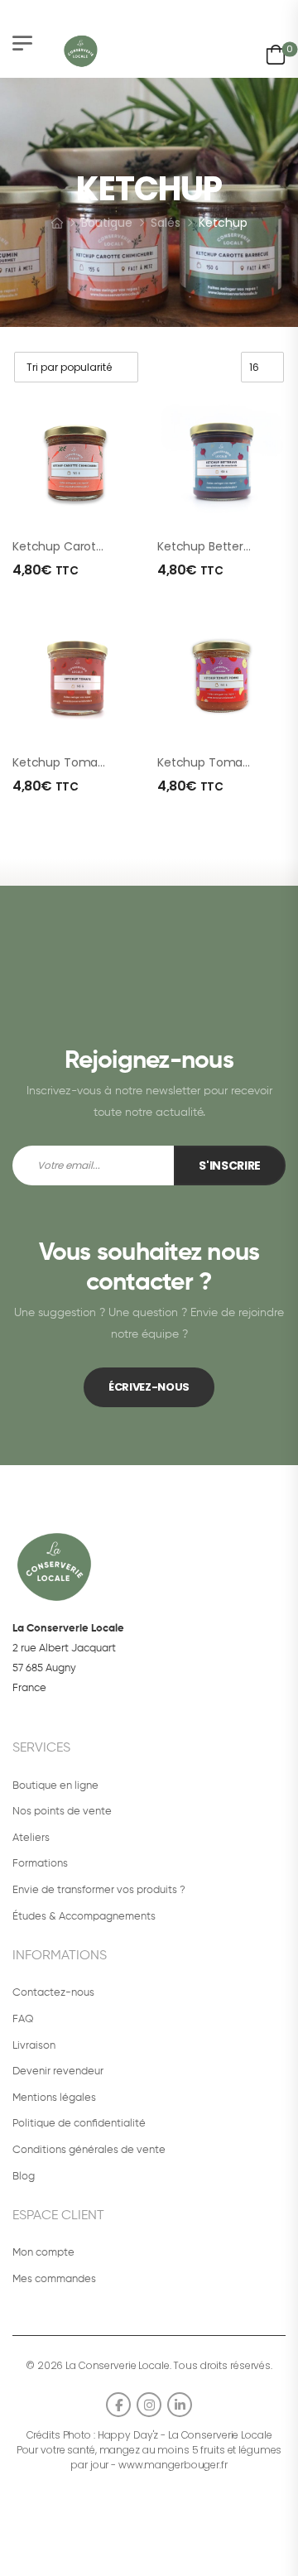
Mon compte (43, 2253)
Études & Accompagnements (84, 1917)
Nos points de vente (62, 1812)
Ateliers (31, 1838)
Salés (166, 223)
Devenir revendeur (58, 2071)
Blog (24, 2177)
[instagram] (149, 2405)
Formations (40, 1864)
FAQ (23, 2019)
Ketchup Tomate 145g (75, 762)
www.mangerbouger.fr (173, 2465)
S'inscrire (230, 1165)
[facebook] (118, 2405)
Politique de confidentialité (79, 2124)
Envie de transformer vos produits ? (99, 1890)
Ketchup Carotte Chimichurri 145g (109, 546)
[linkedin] (180, 2405)
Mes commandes (54, 2279)
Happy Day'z (128, 2435)
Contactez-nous (53, 1993)
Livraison (34, 2046)
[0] (276, 52)
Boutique (107, 223)
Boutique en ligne (55, 1786)
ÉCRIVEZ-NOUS (149, 1387)
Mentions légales (54, 2098)
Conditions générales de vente (89, 2150)
